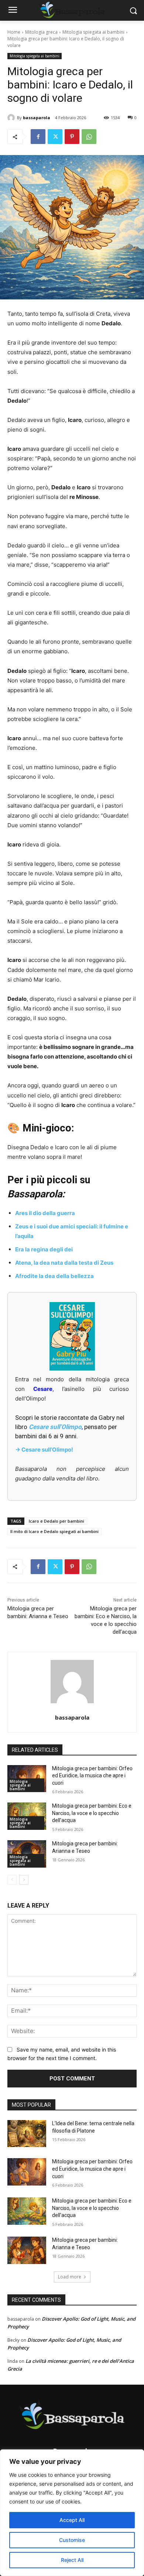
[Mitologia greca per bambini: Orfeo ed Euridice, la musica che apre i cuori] (27, 2172)
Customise (72, 2540)
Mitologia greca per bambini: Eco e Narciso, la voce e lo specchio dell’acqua (92, 1813)
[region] (72, 2513)
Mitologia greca (41, 32)
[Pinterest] (72, 137)
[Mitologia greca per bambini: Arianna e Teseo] (27, 2250)
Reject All (72, 2560)
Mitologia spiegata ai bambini (93, 32)
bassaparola (37, 118)
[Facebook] (38, 137)
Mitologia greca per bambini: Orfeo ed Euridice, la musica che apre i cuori (92, 1776)
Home (14, 32)
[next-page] (24, 1880)
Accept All (72, 2520)
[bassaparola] (12, 118)
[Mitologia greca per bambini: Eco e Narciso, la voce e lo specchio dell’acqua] (27, 2211)
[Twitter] (55, 137)
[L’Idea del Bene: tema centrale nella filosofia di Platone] (27, 2134)
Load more (70, 2277)
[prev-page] (12, 1880)
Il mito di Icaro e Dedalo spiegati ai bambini (54, 1531)
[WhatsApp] (89, 137)
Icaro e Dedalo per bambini (56, 1521)
